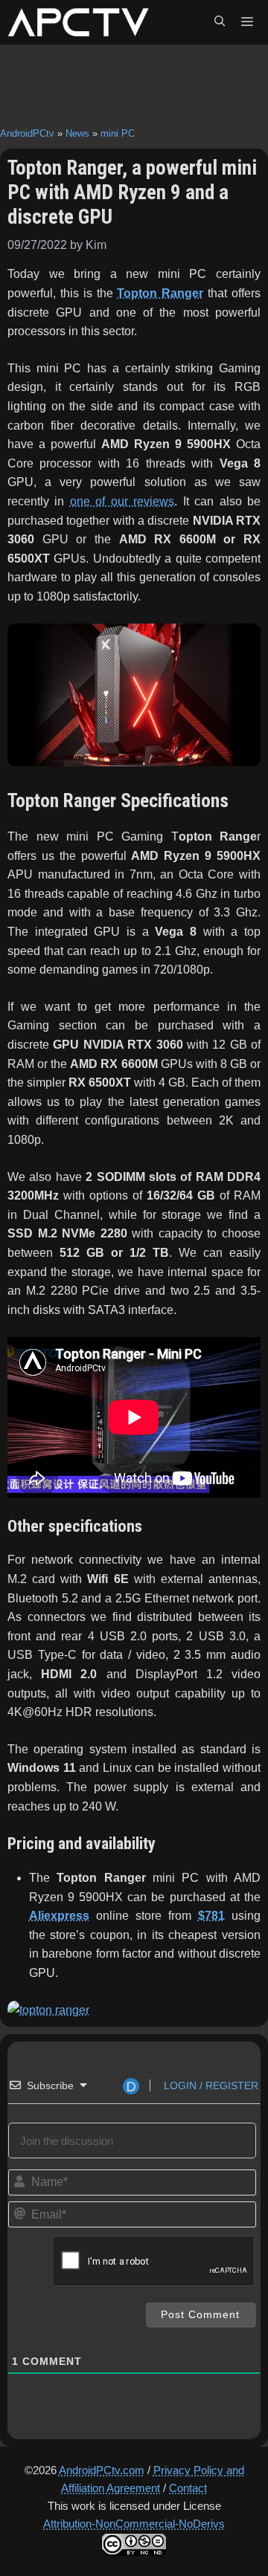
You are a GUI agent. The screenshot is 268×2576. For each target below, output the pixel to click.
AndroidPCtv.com (102, 2470)
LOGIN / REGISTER (210, 2085)
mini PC (118, 133)
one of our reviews (122, 501)
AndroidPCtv (27, 133)
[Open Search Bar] (220, 22)
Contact (188, 2488)
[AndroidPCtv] (78, 22)
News (77, 133)
